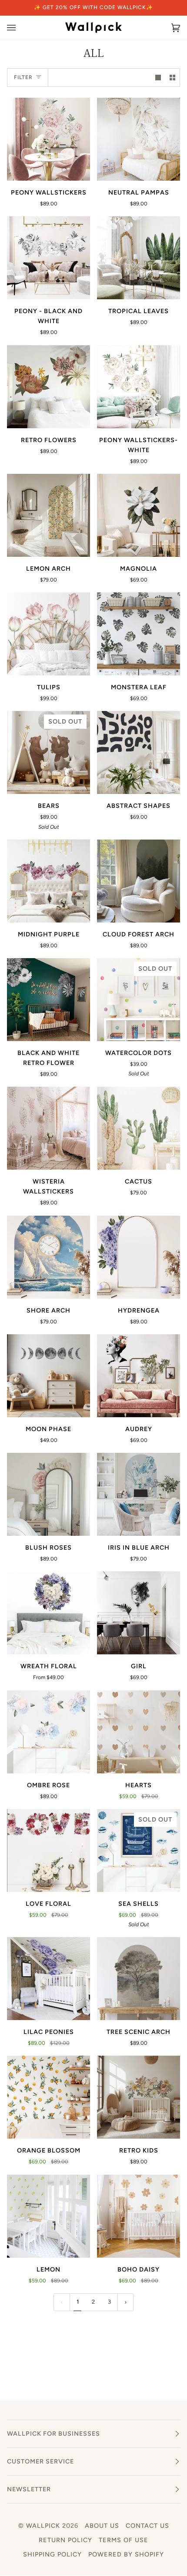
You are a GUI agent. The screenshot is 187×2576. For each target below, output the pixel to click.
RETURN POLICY (65, 2540)
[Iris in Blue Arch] (139, 1494)
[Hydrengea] (139, 1257)
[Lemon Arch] (48, 515)
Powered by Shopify (126, 2554)
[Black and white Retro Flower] (48, 1000)
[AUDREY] (139, 1376)
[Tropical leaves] (139, 258)
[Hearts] (139, 1732)
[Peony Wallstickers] (48, 139)
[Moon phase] (48, 1376)
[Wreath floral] (48, 1613)
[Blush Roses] (48, 1494)
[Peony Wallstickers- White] (139, 387)
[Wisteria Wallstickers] (48, 1128)
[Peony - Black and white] (48, 258)
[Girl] (139, 1613)
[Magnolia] (139, 515)
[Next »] (126, 2302)
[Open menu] (20, 28)
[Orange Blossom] (48, 2097)
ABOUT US (102, 2526)
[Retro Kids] (139, 2097)
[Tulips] (48, 634)
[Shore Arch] (48, 1257)
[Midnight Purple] (48, 881)
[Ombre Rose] (48, 1732)
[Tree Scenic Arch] (139, 1979)
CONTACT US (147, 2526)
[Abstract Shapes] (139, 752)
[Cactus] (139, 1128)
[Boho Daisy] (139, 2216)
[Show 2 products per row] (172, 78)
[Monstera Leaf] (139, 634)
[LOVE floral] (48, 1850)
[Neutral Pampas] (139, 139)
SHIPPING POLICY (52, 2554)
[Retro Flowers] (48, 387)
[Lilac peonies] (48, 1979)
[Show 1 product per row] (158, 78)
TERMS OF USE (124, 2540)
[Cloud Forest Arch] (139, 881)
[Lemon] (48, 2216)
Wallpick (43, 2526)
